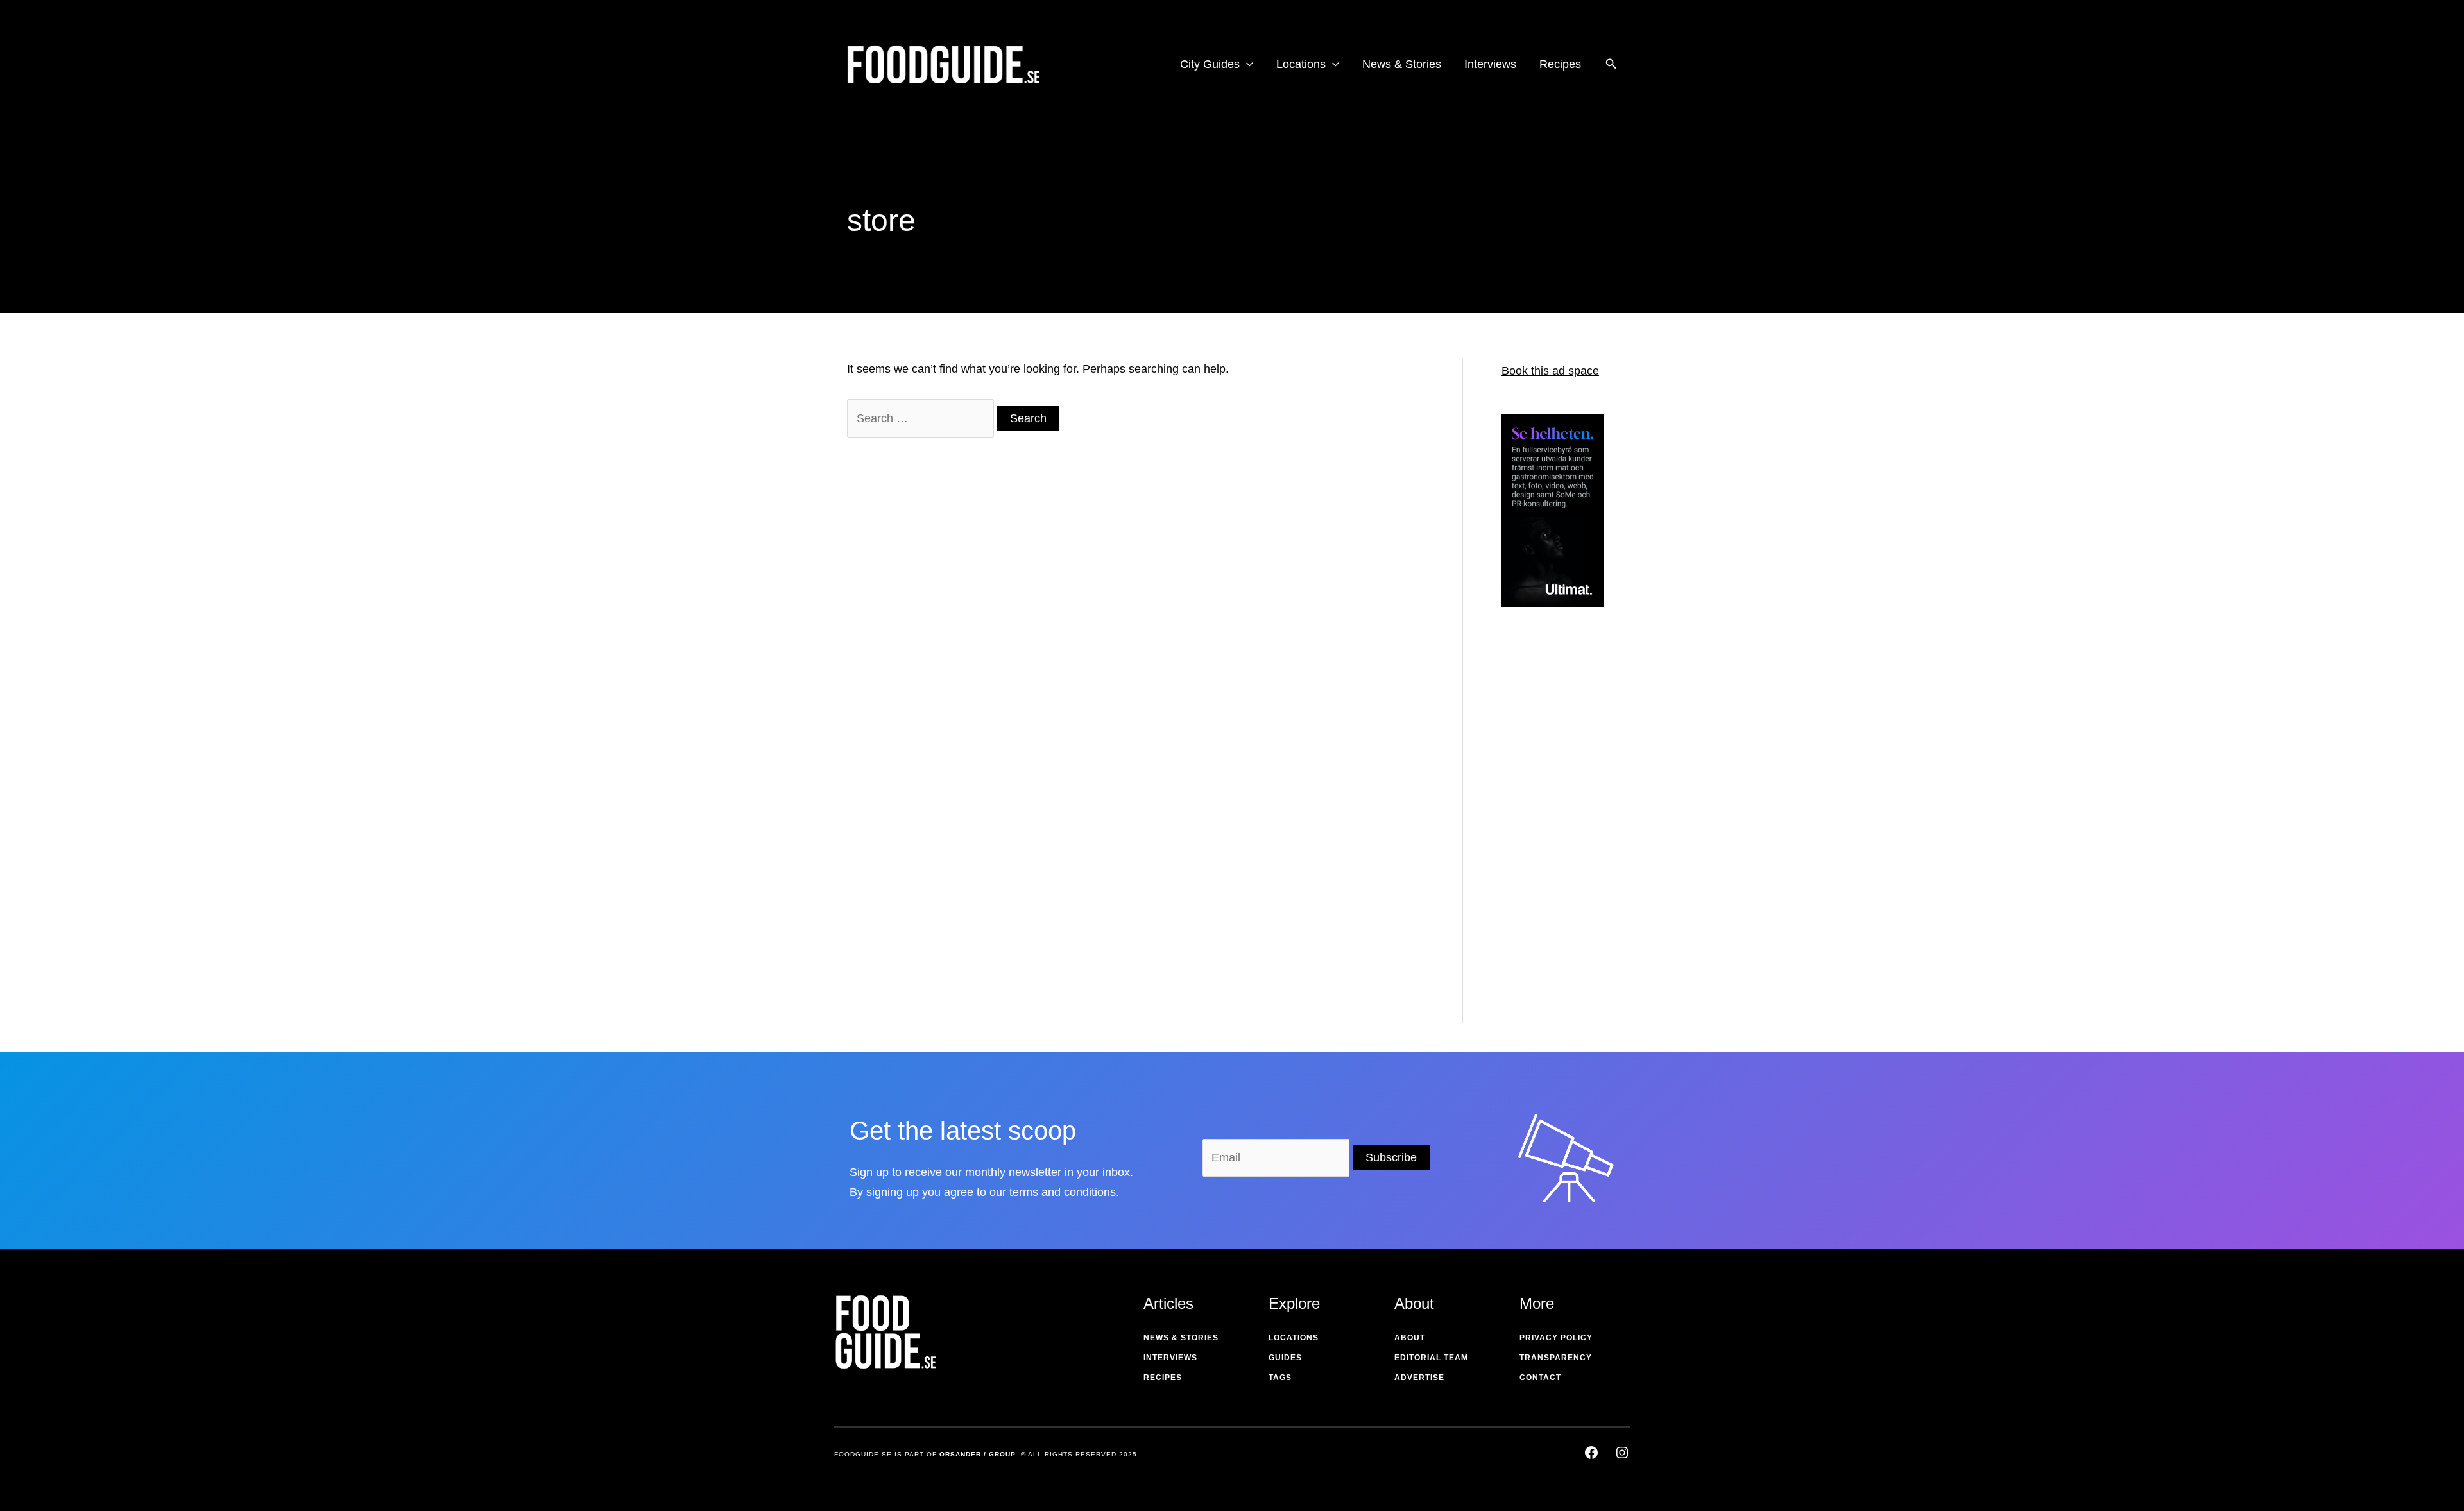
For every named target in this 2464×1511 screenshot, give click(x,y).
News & (1161, 1338)
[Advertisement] (1553, 823)
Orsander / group (978, 1454)
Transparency (1556, 1358)
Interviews (1170, 1358)
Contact (1540, 1378)
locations (1294, 1338)
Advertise (1419, 1378)
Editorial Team (1431, 1358)
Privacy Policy (1556, 1338)
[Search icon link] (1611, 65)
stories (1200, 1338)
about (1410, 1338)
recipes (1163, 1378)
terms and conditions (1063, 1192)
